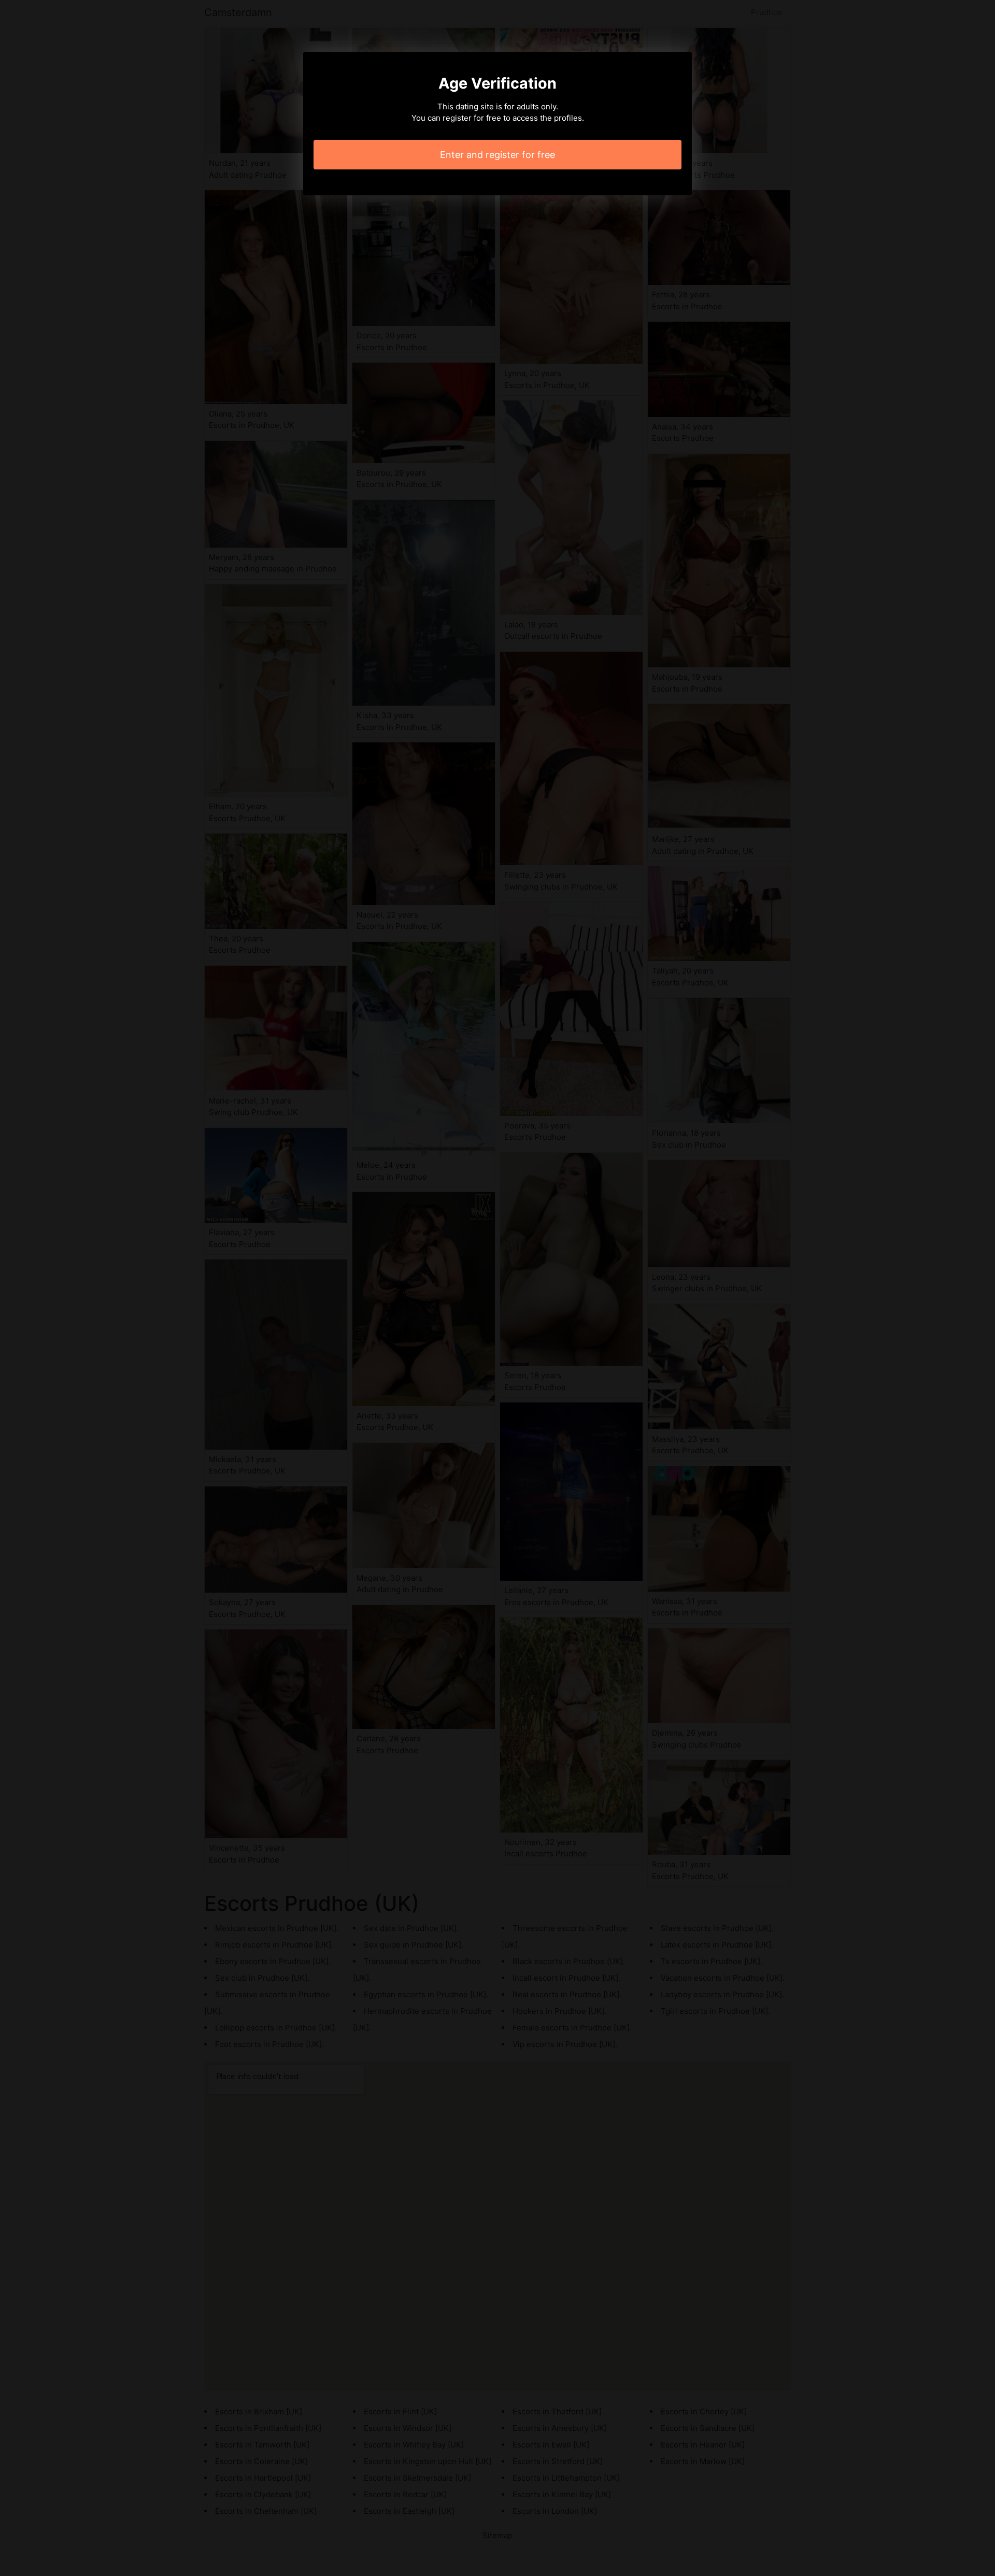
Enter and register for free (497, 155)
